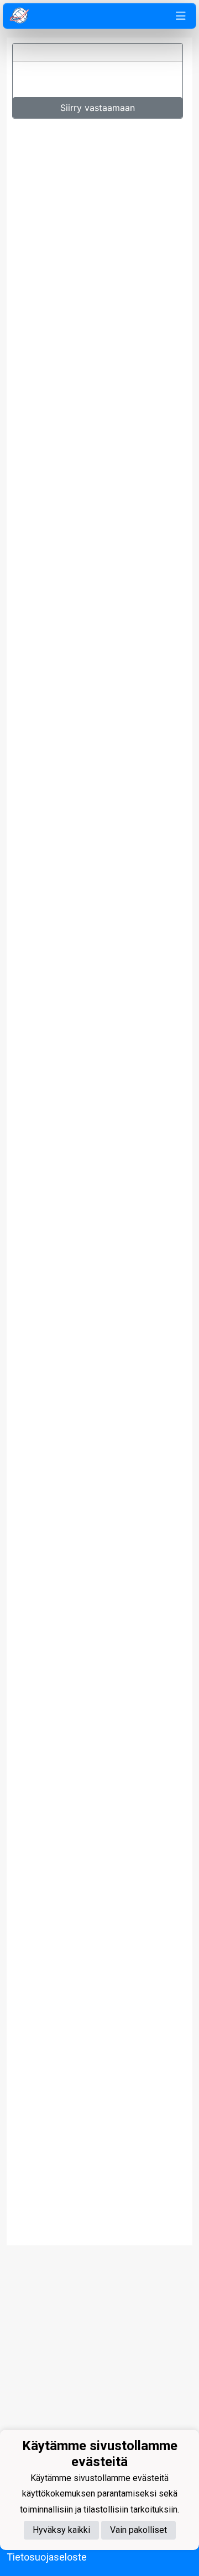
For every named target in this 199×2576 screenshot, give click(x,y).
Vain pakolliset (138, 2530)
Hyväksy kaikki (61, 2530)
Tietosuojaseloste (47, 2557)
